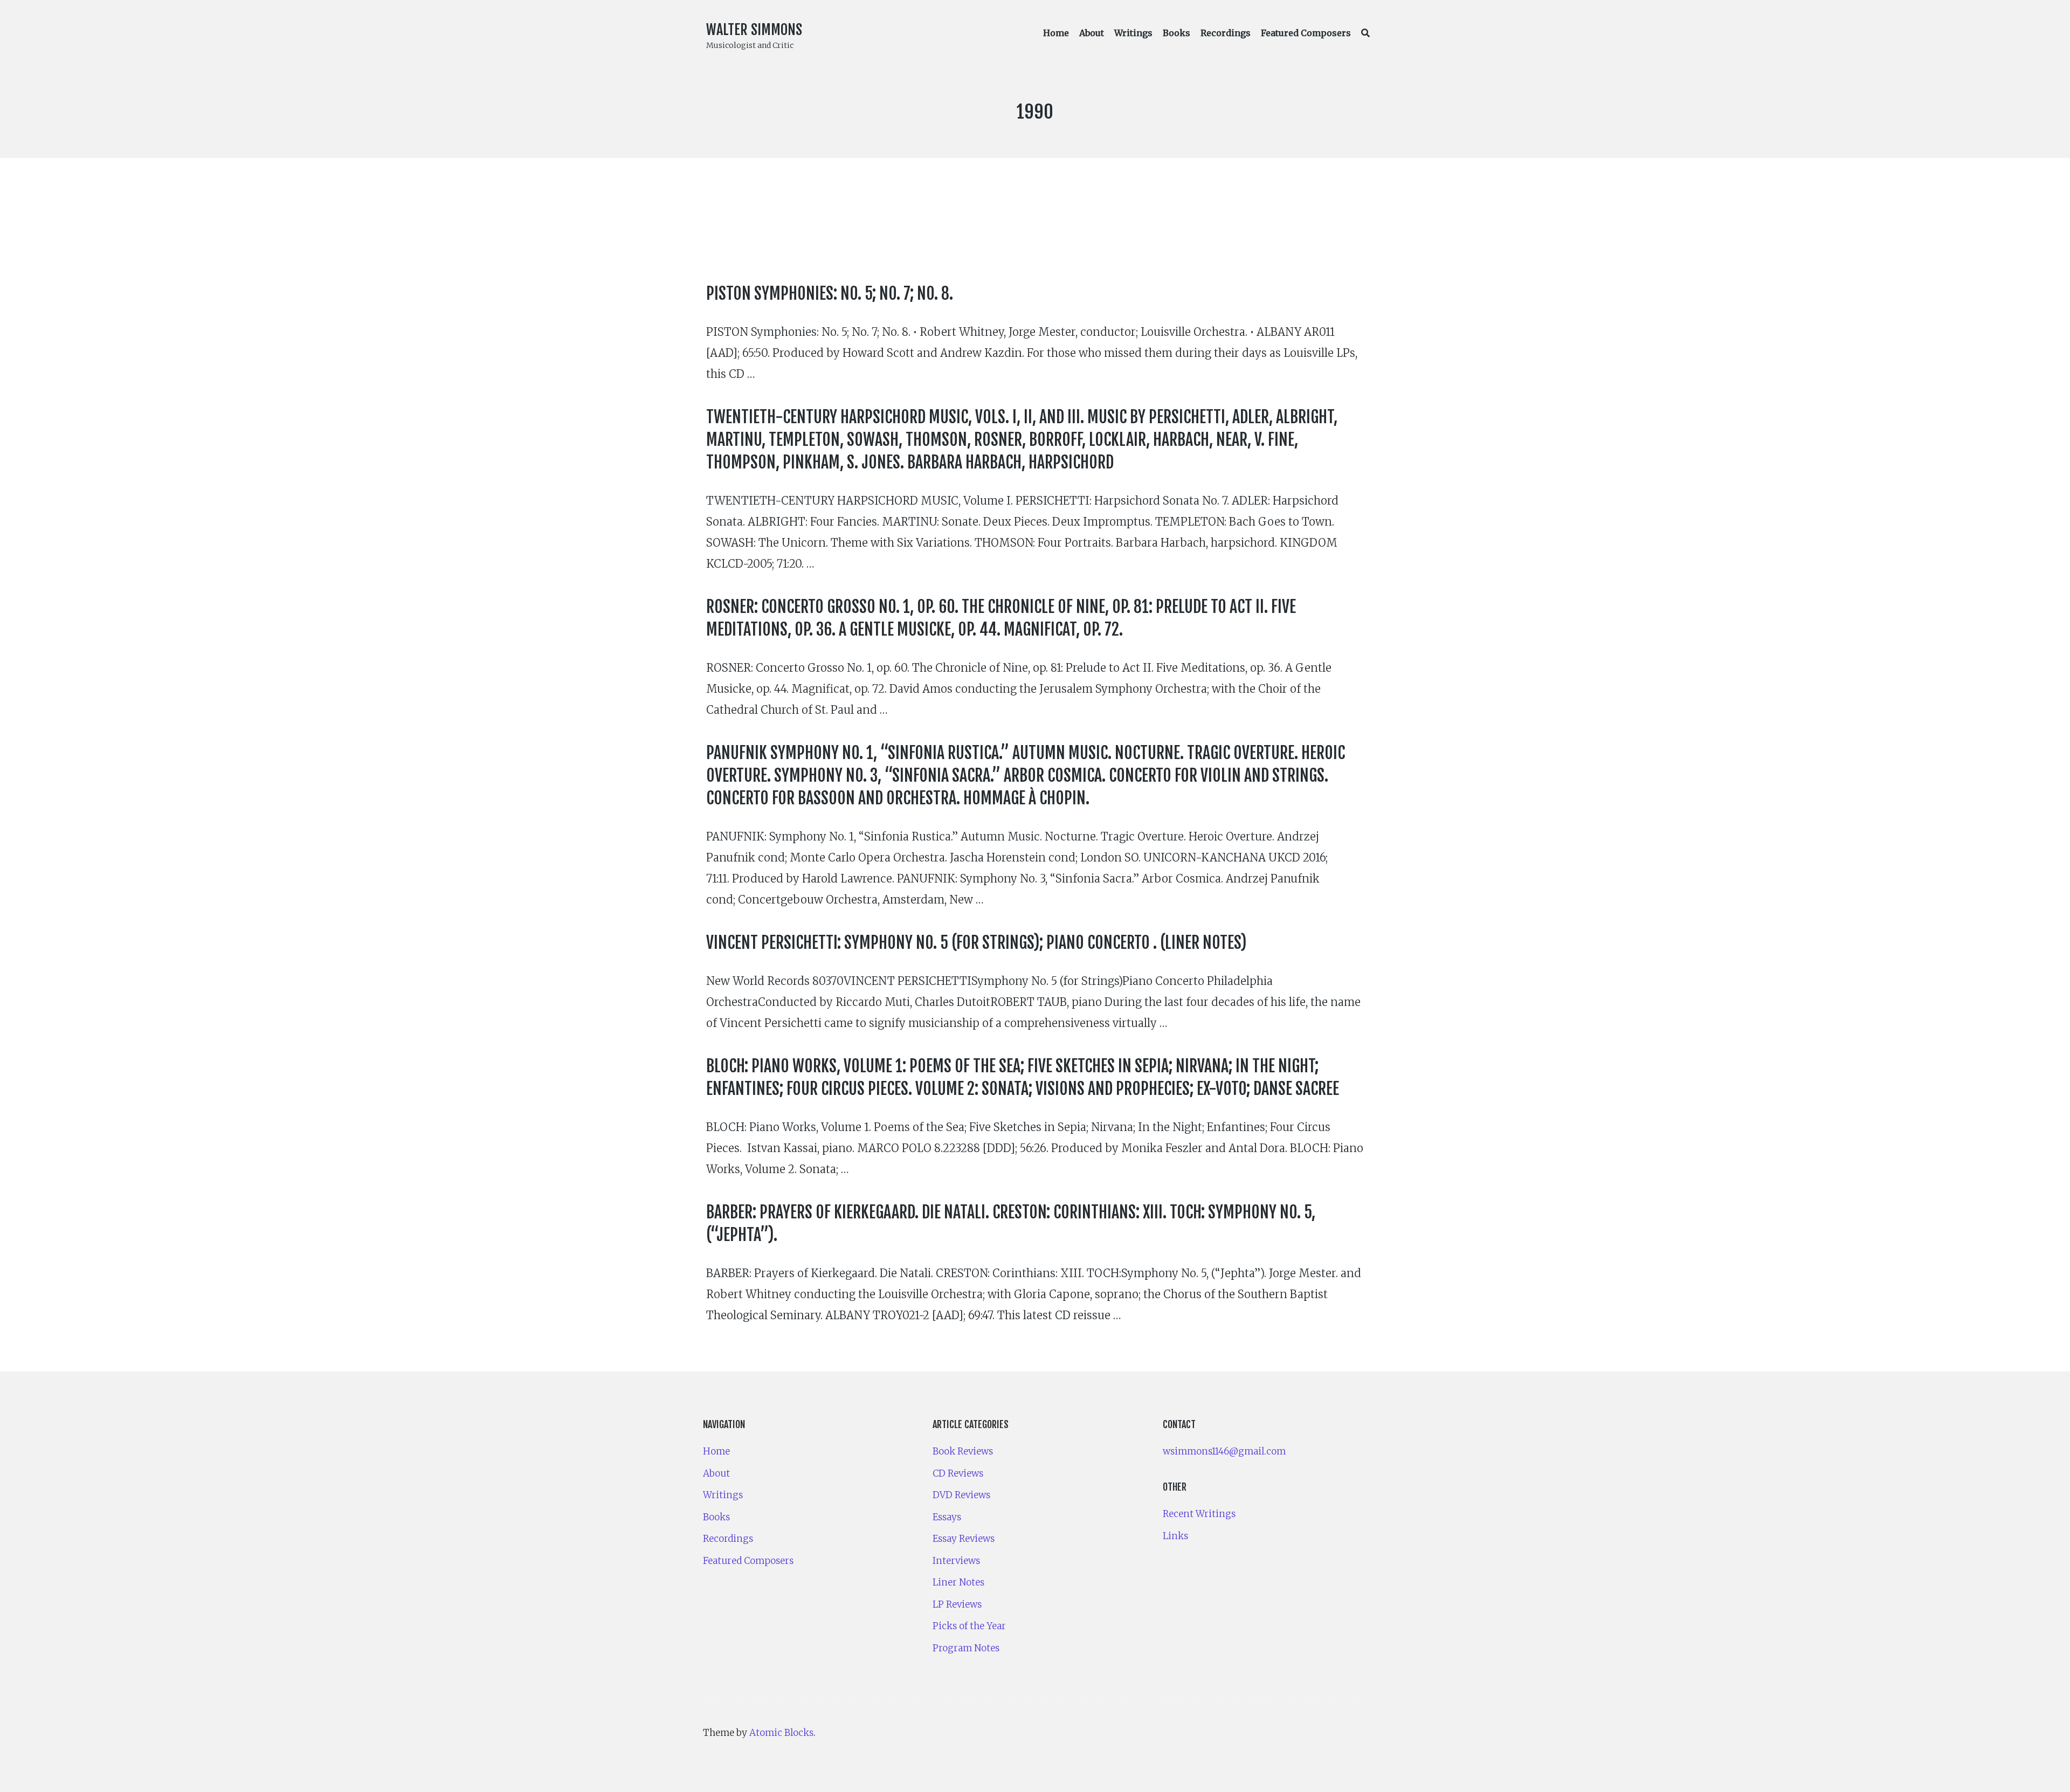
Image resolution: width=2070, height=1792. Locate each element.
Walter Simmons (754, 30)
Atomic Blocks (781, 1733)
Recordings (1226, 33)
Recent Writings (1199, 1514)
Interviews (956, 1561)
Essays (947, 1517)
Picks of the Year (969, 1626)
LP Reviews (957, 1604)
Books (1177, 33)
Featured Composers (1306, 33)
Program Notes (966, 1648)
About (1092, 33)
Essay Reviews (964, 1539)
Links (1175, 1536)
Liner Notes (958, 1582)
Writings (1133, 33)
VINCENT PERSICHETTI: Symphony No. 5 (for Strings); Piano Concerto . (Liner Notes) (977, 943)
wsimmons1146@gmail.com (1224, 1451)
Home (1056, 33)
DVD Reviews (961, 1495)
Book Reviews (963, 1451)
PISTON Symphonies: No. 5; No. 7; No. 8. (830, 294)
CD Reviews (958, 1473)
